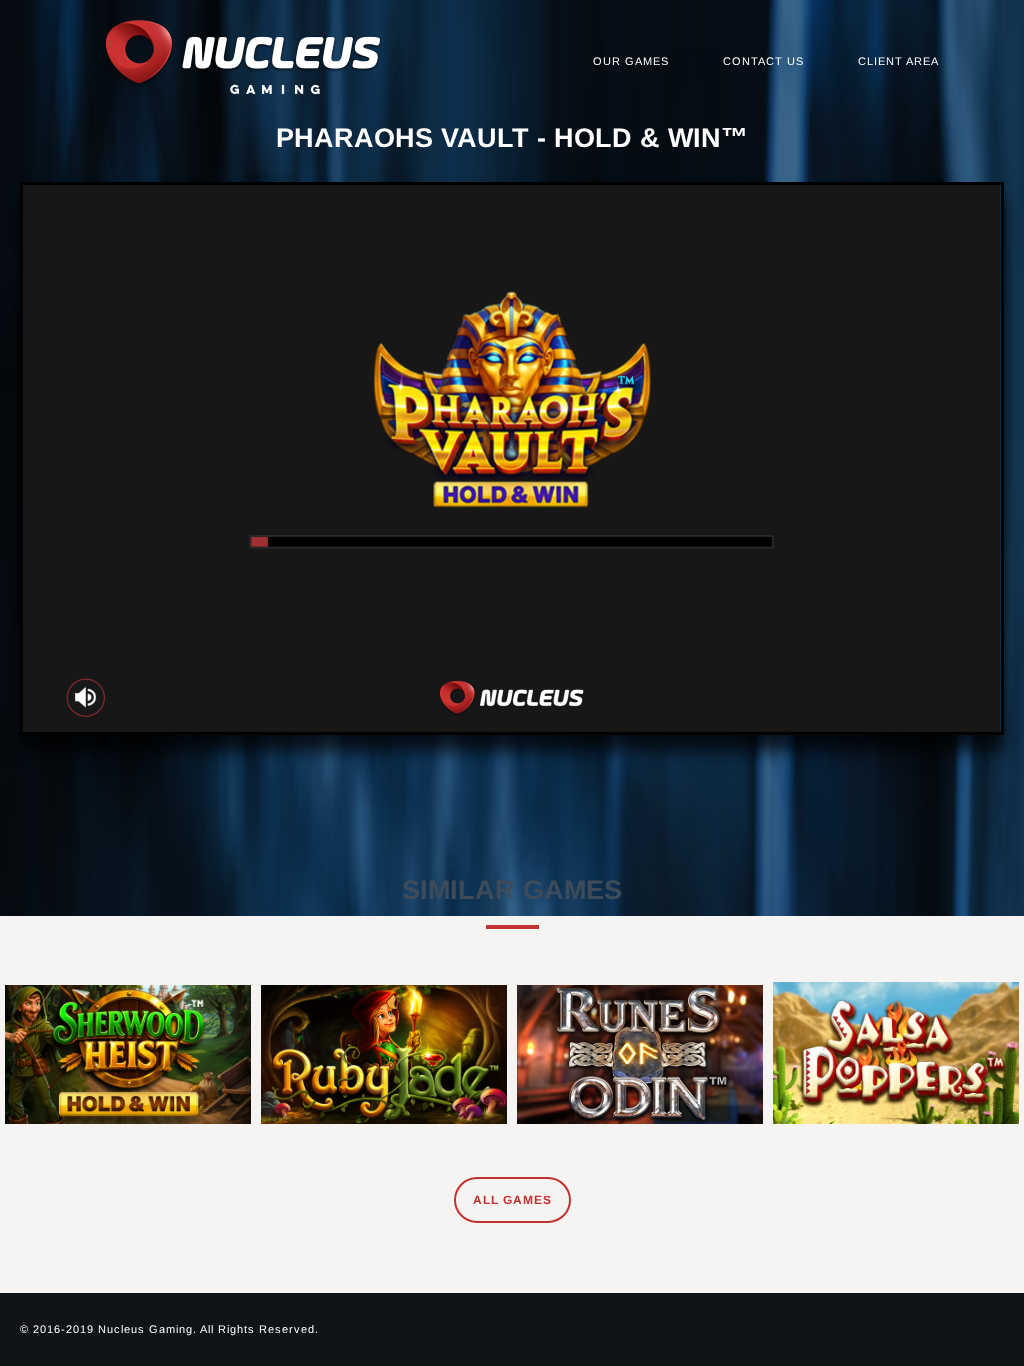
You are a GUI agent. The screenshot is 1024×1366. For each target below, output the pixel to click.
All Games (512, 1200)
